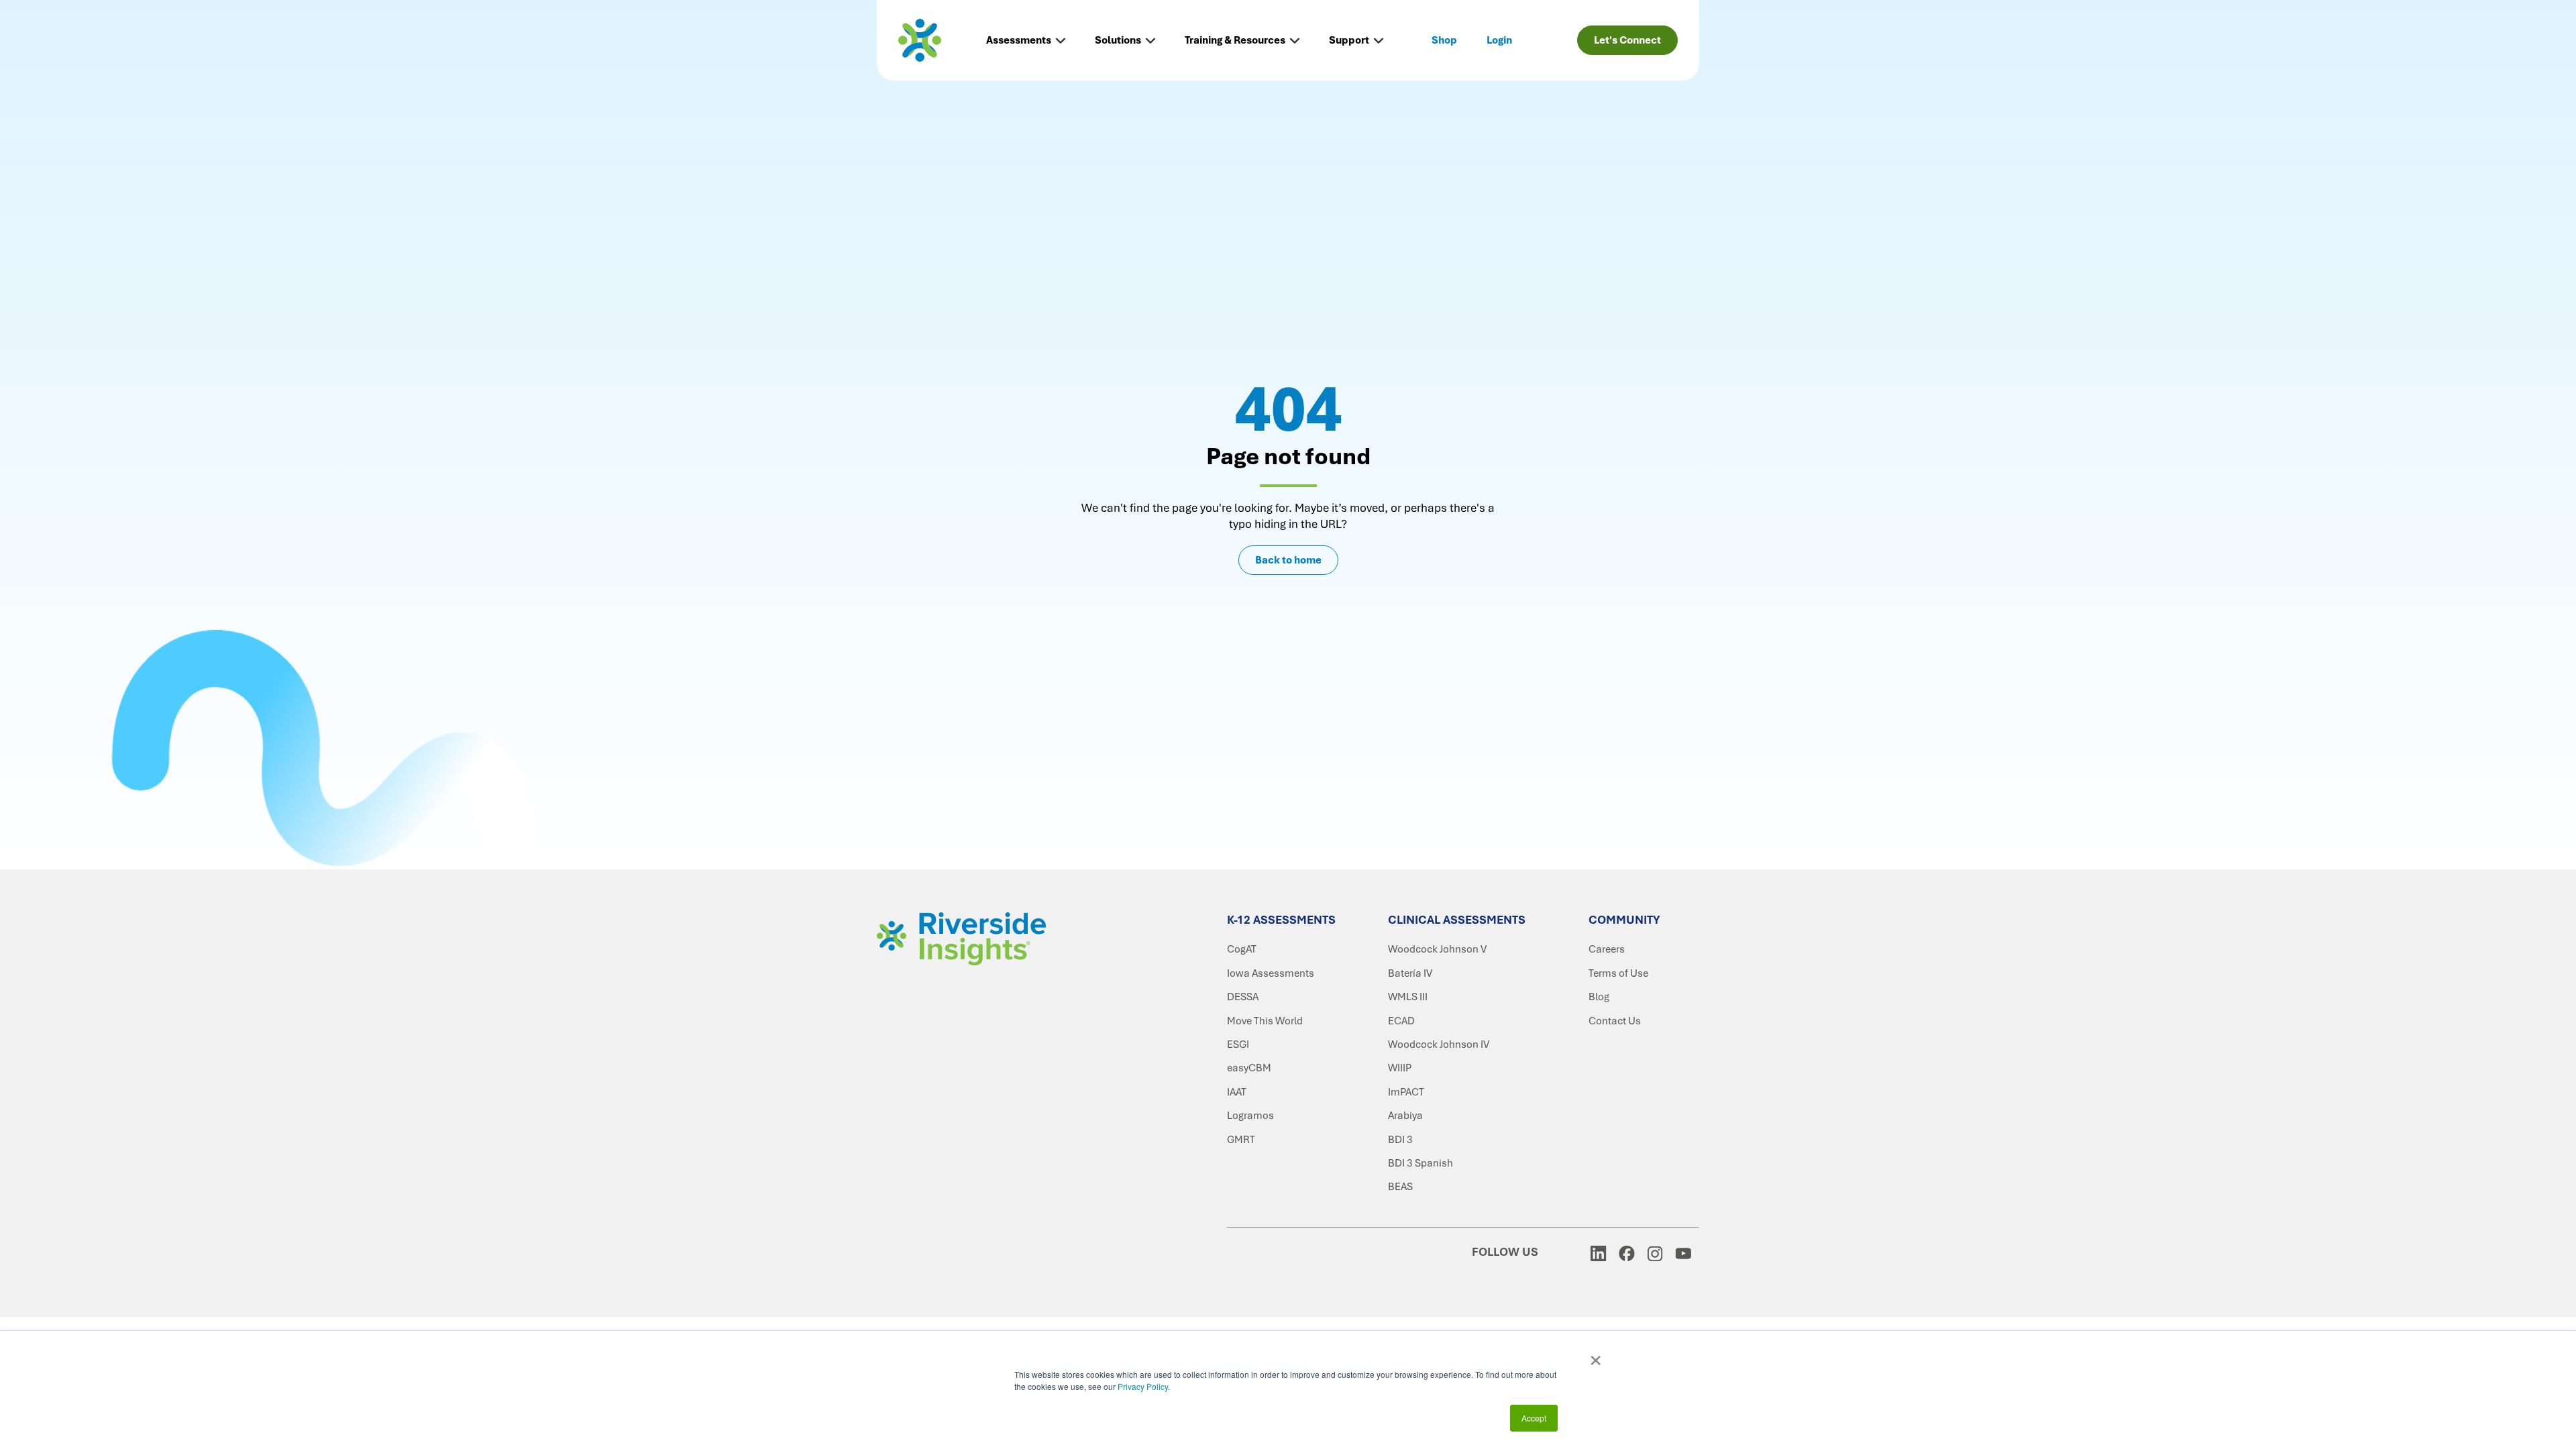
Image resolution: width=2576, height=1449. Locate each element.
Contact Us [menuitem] (1615, 1021)
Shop (1444, 40)
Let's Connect (1627, 40)
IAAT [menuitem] (1237, 1092)
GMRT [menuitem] (1241, 1140)
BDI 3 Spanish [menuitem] (1420, 1163)
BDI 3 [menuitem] (1400, 1140)
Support (1349, 40)
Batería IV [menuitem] (1410, 973)
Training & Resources (1235, 40)
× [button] (1596, 1356)
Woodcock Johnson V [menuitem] (1437, 949)
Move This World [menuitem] (1265, 1021)
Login (1499, 40)
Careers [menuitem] (1607, 949)
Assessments (1019, 40)
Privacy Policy (1143, 1386)
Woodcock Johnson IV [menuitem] (1439, 1044)
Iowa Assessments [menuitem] (1271, 973)
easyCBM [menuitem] (1249, 1068)
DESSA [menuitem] (1243, 997)
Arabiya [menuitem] (1405, 1116)
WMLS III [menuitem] (1408, 997)
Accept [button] (1534, 1418)
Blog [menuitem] (1599, 997)
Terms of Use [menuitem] (1618, 973)
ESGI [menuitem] (1238, 1044)
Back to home (1288, 560)
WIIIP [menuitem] (1400, 1068)
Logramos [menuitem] (1250, 1116)
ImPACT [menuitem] (1406, 1092)
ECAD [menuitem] (1401, 1021)
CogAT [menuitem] (1242, 949)
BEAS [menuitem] (1400, 1187)
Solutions (1118, 40)
